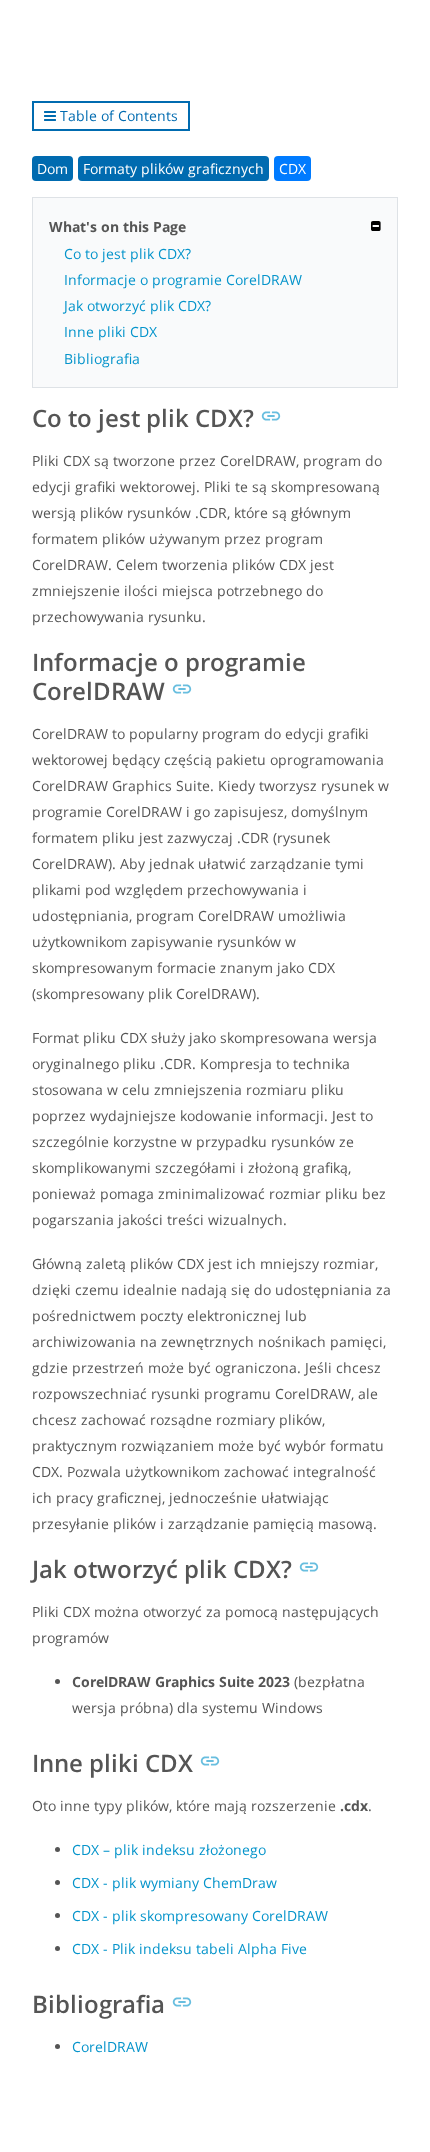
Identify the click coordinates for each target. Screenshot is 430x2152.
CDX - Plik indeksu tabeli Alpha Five (189, 1948)
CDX (292, 168)
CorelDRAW (110, 2046)
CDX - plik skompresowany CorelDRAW (200, 1915)
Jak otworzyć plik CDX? (137, 305)
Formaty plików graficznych (173, 168)
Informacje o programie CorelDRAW (183, 279)
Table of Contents (117, 115)
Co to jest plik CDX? (127, 253)
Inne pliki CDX (110, 331)
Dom (52, 168)
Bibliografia (102, 358)
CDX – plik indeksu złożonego (169, 1849)
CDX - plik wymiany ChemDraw (174, 1882)
